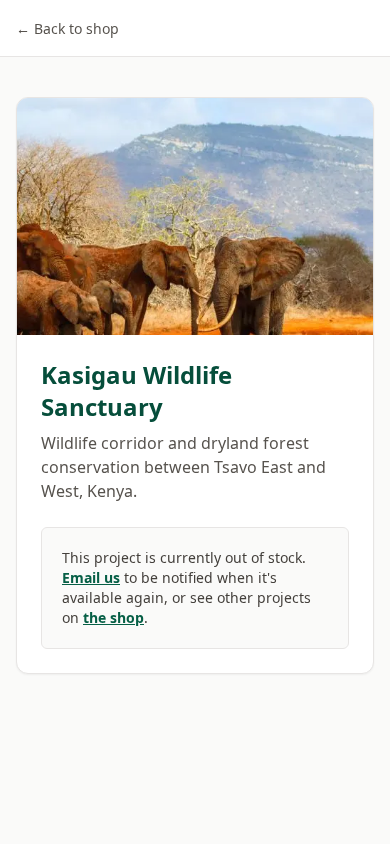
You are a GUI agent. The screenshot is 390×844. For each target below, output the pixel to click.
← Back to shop (67, 28)
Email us (91, 577)
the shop (113, 617)
